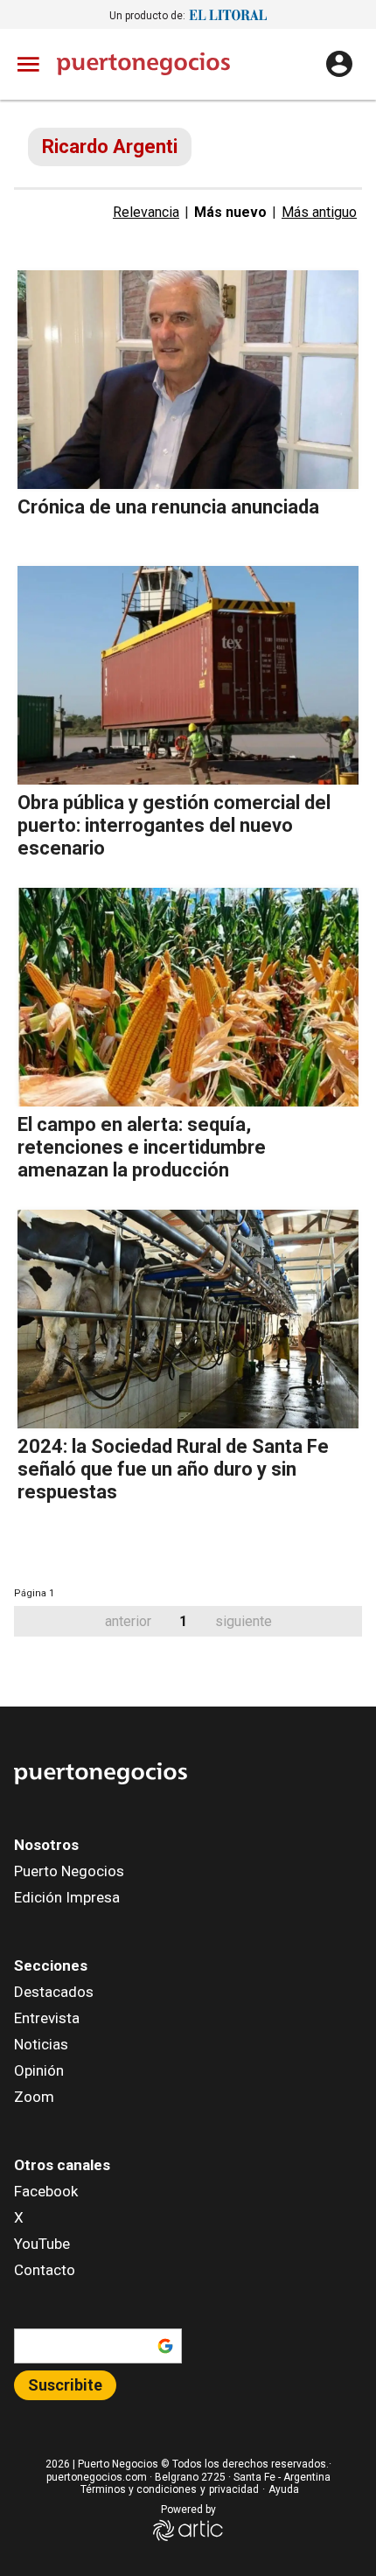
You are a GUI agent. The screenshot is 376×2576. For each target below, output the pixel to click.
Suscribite (65, 2385)
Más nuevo (230, 212)
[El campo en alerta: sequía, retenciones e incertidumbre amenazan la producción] (188, 997)
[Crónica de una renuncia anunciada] (188, 380)
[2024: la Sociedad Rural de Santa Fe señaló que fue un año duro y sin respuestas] (188, 1319)
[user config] (339, 64)
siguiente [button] (244, 1621)
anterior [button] (128, 1621)
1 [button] (183, 1621)
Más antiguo (319, 212)
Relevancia (146, 212)
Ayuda (284, 2489)
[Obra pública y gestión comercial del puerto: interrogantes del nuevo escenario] (188, 675)
